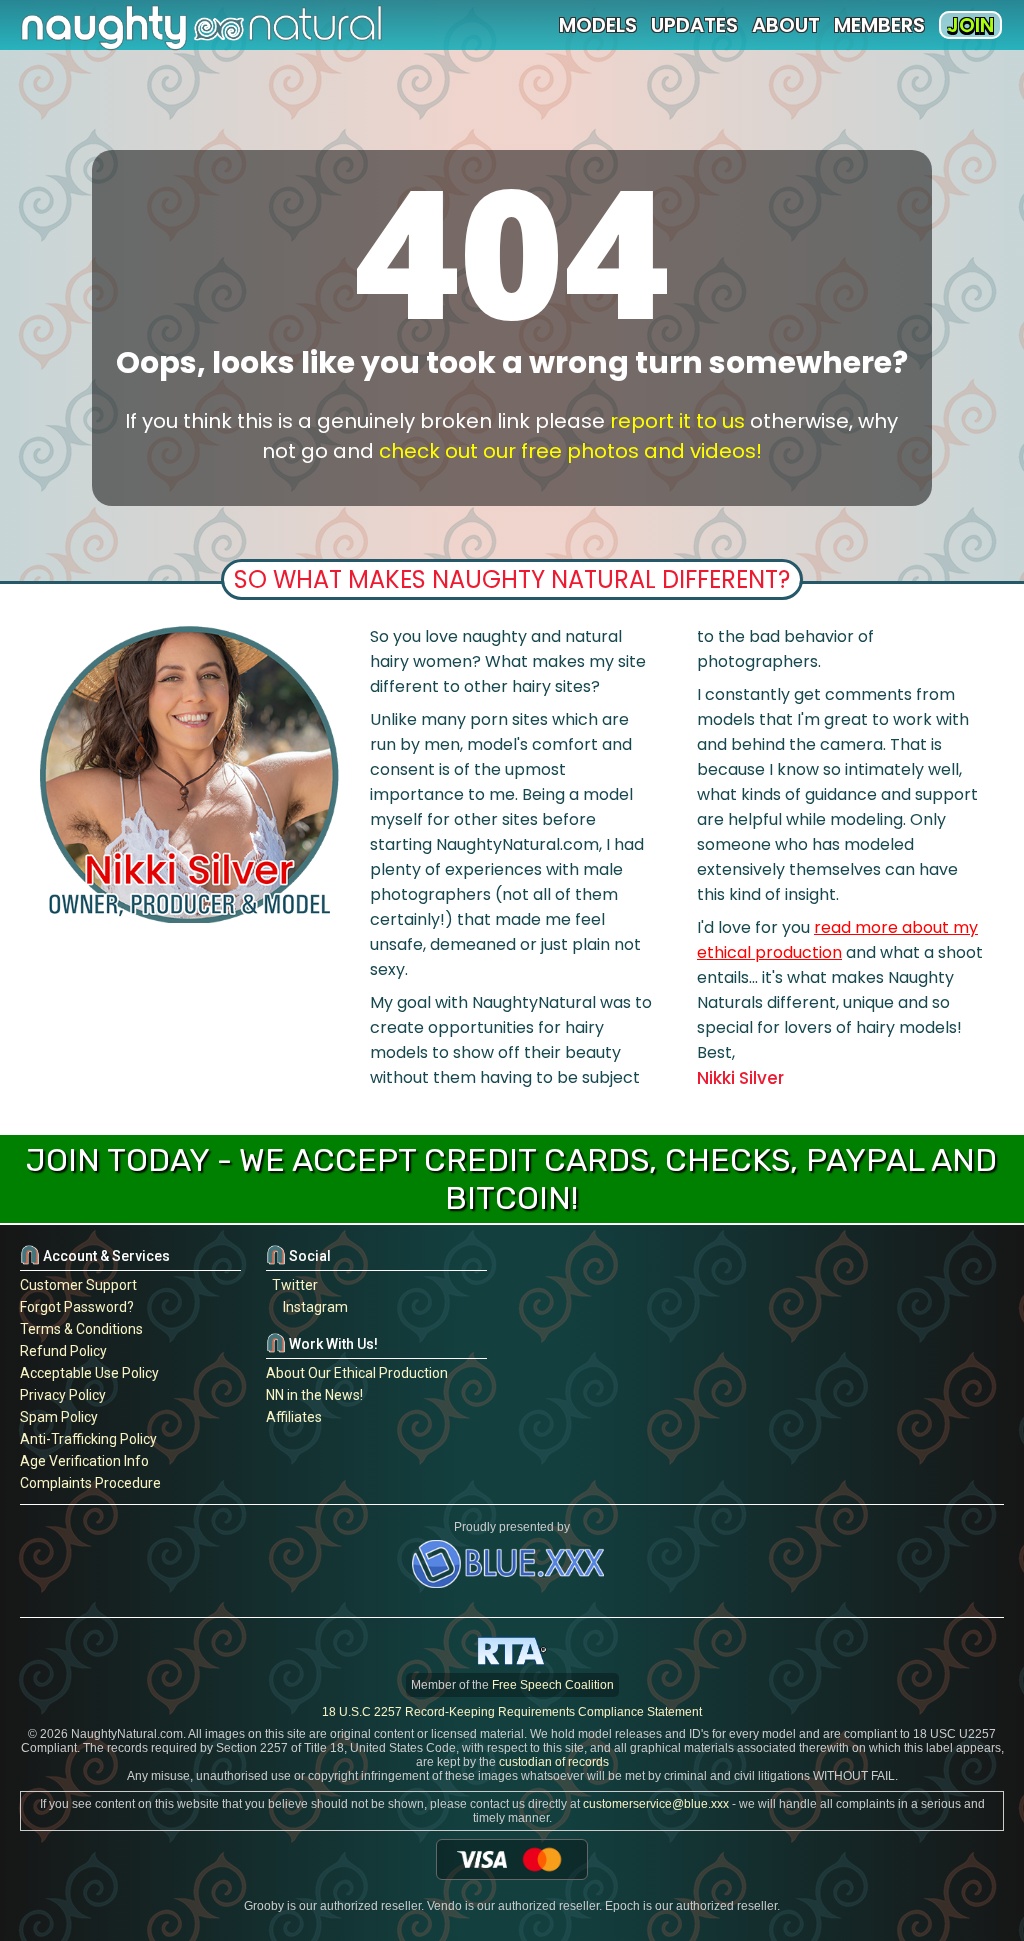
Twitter (292, 1285)
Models (598, 25)
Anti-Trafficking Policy (88, 1439)
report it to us (677, 421)
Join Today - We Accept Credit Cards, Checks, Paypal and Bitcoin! (511, 1179)
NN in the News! (314, 1395)
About (786, 25)
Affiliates (294, 1417)
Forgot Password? (77, 1307)
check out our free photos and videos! (570, 451)
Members (879, 25)
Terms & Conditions (81, 1329)
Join (970, 25)
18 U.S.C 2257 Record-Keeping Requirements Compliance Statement (512, 1712)
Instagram (312, 1307)
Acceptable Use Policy (89, 1373)
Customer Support (78, 1285)
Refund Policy (63, 1351)
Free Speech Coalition (553, 1685)
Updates (694, 25)
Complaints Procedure (90, 1483)
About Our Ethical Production (357, 1373)
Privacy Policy (63, 1395)
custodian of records (554, 1762)
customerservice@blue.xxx (656, 1804)
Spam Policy (59, 1417)
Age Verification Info (84, 1461)
